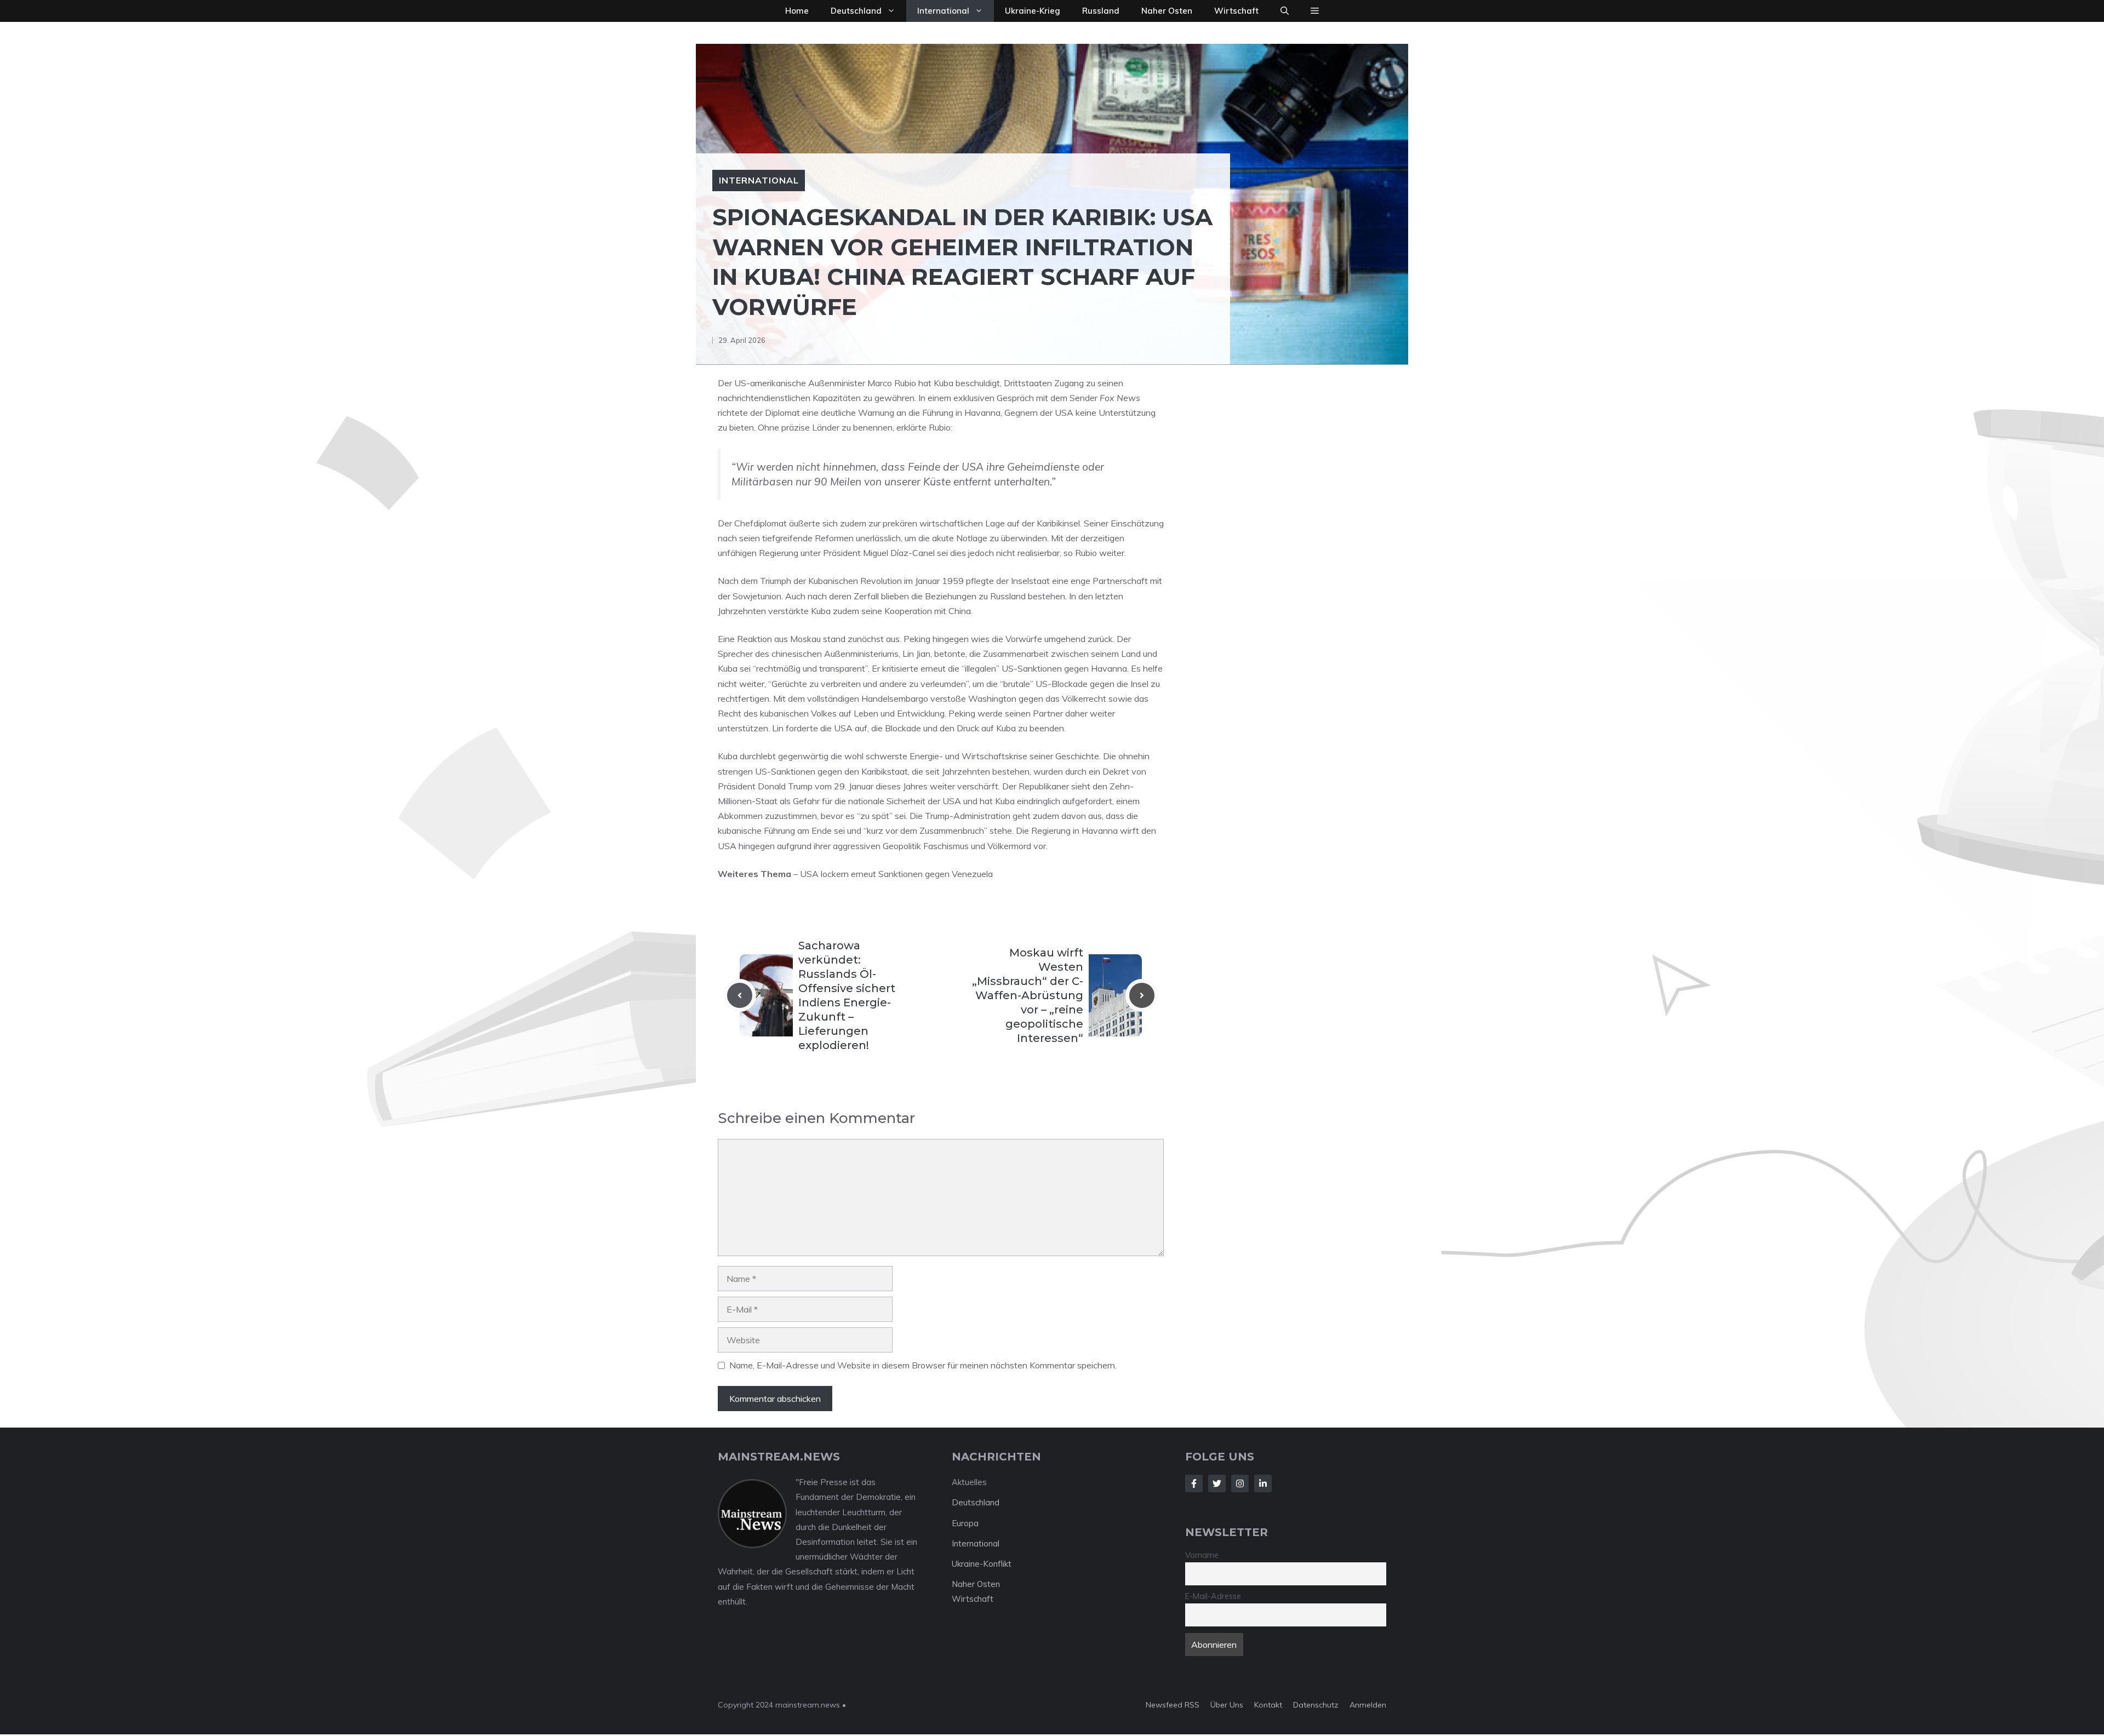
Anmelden (1368, 1705)
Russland (1101, 11)
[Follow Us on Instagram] (1240, 1483)
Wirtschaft (1236, 11)
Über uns (1227, 1705)
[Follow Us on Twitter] (1217, 1483)
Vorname (1202, 1555)
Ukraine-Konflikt (982, 1564)
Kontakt (1268, 1705)
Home (797, 11)
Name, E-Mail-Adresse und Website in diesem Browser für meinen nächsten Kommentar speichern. (923, 1365)
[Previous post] (740, 995)
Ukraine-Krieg (1033, 11)
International (943, 11)
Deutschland (856, 11)
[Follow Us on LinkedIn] (1263, 1483)
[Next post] (1142, 995)
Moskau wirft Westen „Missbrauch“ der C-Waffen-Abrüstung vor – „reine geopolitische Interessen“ (1028, 995)
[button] (1285, 11)
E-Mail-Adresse (1213, 1596)
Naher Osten (1167, 11)
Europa (965, 1523)
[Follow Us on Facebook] (1194, 1483)
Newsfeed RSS (1173, 1705)
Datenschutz (1316, 1705)
